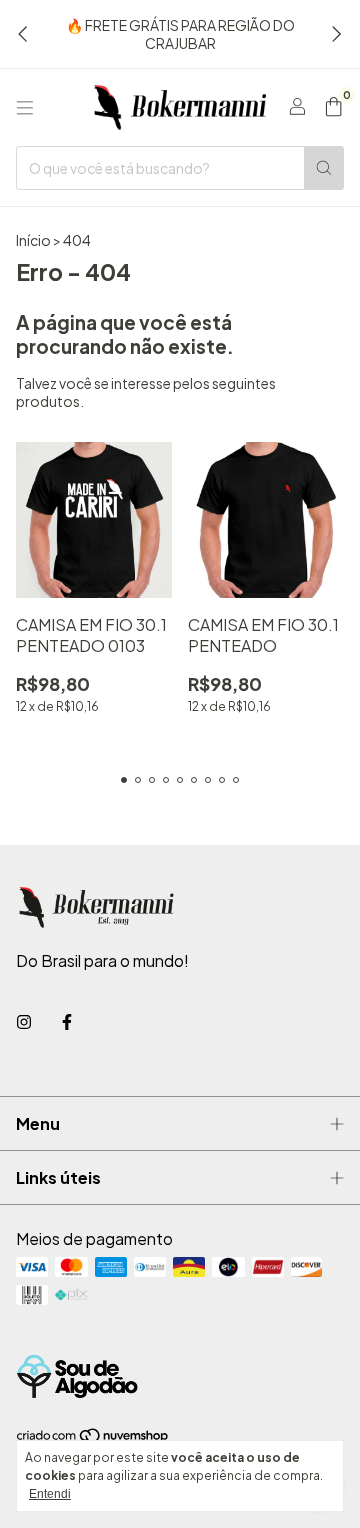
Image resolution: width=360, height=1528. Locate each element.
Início (33, 240)
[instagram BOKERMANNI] (24, 1021)
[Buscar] (324, 168)
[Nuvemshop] (93, 1439)
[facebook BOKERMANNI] (67, 1021)
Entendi (50, 1494)
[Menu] (25, 108)
